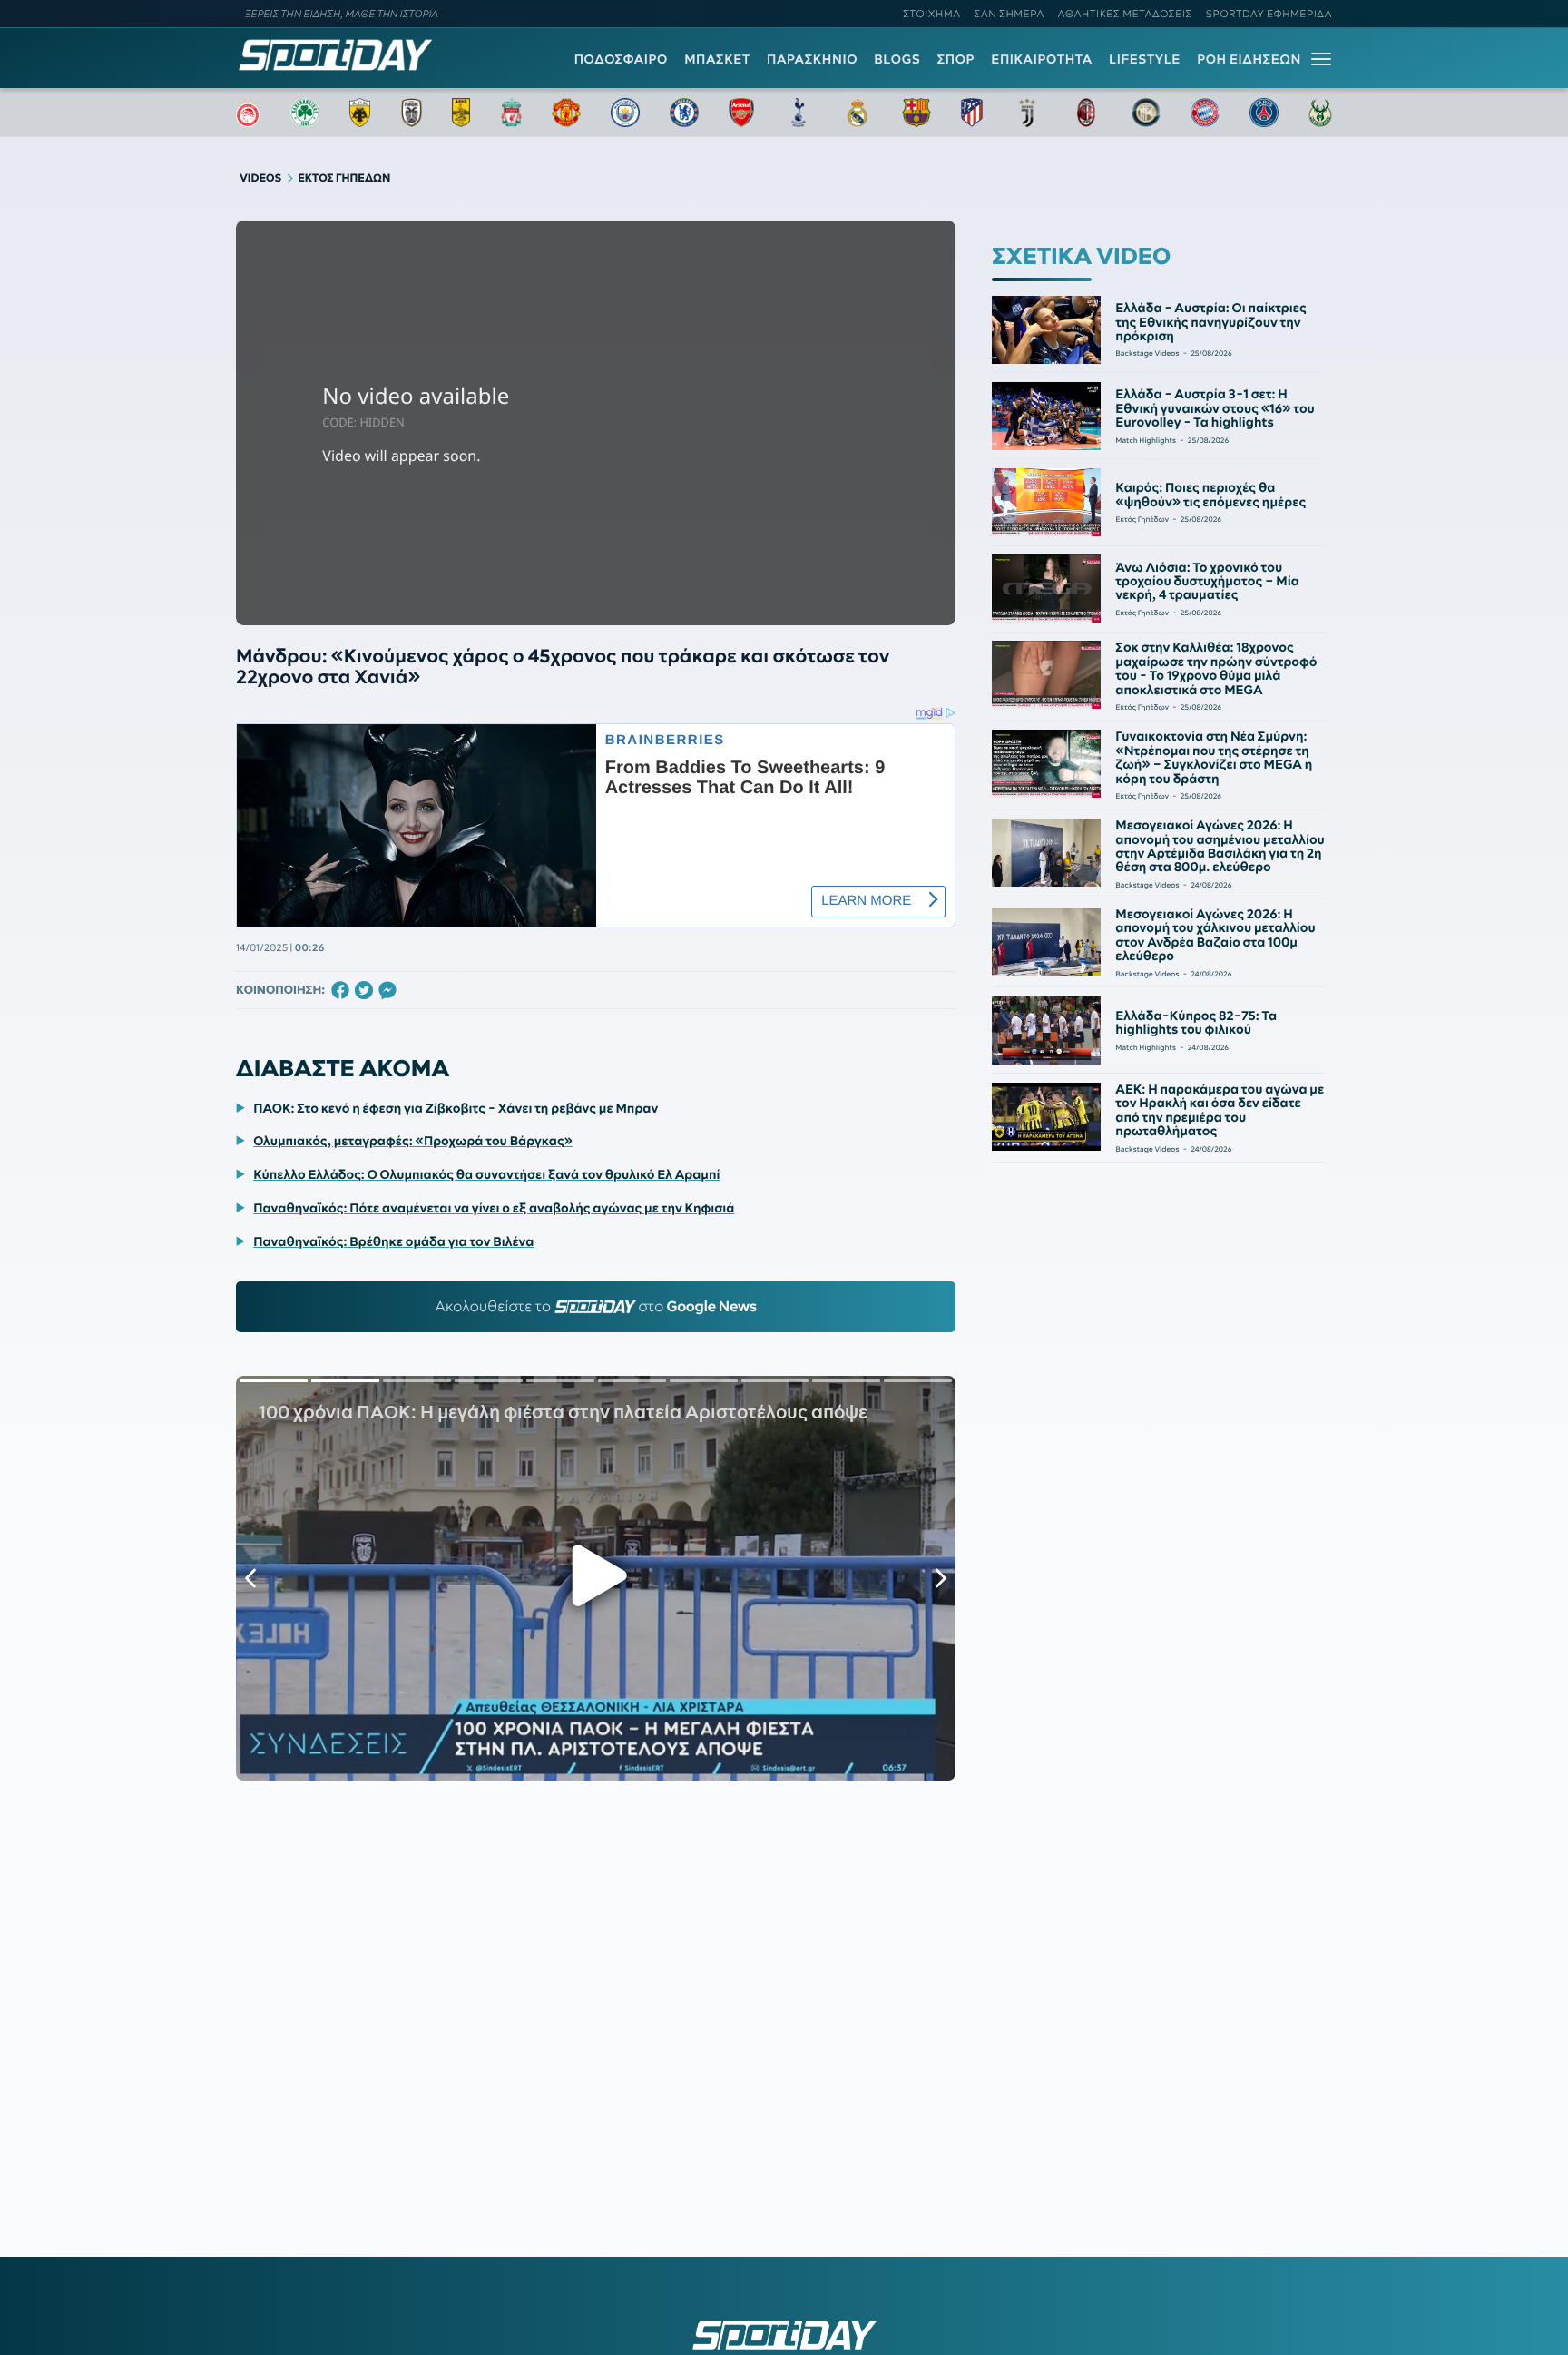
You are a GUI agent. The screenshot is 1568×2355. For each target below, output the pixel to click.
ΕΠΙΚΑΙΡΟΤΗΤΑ (1042, 59)
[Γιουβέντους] (1027, 113)
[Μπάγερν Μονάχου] (1205, 113)
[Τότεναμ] (799, 113)
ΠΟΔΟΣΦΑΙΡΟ (621, 59)
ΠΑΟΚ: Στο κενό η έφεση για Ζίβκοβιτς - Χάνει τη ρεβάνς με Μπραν (456, 1108)
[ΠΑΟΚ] (412, 113)
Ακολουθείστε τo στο (596, 1307)
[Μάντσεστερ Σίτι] (625, 113)
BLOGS (897, 59)
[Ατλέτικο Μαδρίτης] (972, 113)
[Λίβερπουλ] (512, 113)
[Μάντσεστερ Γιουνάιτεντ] (566, 113)
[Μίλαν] (1086, 113)
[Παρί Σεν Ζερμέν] (1264, 113)
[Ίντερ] (1146, 113)
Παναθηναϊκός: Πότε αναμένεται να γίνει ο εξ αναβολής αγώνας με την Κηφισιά (494, 1208)
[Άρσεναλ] (741, 113)
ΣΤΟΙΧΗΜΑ (931, 14)
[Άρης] (461, 113)
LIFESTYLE (1145, 59)
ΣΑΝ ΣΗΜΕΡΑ (1009, 14)
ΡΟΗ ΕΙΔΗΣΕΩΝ (1249, 59)
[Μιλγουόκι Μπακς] (1320, 113)
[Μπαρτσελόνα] (916, 113)
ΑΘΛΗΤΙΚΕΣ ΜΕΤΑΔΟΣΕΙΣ (1125, 14)
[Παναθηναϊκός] (305, 113)
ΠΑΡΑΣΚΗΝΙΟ (812, 59)
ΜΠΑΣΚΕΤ (717, 59)
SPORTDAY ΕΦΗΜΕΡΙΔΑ (1269, 14)
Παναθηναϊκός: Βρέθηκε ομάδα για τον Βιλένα (393, 1241)
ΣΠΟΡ (956, 59)
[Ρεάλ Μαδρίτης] (857, 113)
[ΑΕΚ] (360, 113)
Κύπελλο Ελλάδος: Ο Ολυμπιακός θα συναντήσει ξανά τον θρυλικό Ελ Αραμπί (486, 1174)
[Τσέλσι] (684, 113)
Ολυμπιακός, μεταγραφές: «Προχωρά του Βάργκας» (413, 1141)
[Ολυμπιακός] (248, 113)
